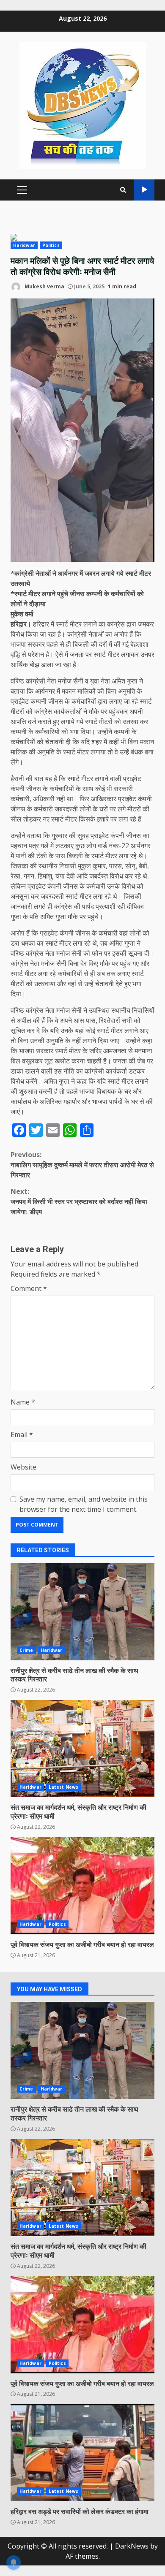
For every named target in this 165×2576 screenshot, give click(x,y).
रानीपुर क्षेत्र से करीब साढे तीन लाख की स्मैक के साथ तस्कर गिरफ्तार (82, 1612)
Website (23, 1467)
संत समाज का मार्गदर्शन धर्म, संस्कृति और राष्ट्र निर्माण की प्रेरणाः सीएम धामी (82, 1749)
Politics (51, 245)
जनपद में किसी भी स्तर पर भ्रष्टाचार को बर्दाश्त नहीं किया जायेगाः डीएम (79, 1201)
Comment (29, 1288)
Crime (26, 1650)
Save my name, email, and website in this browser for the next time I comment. (84, 1504)
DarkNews (132, 2546)
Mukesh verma (44, 286)
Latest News (63, 1787)
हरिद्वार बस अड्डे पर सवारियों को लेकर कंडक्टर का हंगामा (82, 2453)
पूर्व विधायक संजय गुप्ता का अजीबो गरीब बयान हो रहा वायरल (82, 1886)
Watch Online (144, 190)
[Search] (123, 190)
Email (22, 1434)
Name (23, 1402)
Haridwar (24, 245)
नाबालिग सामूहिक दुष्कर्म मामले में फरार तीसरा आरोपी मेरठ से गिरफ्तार (82, 1165)
